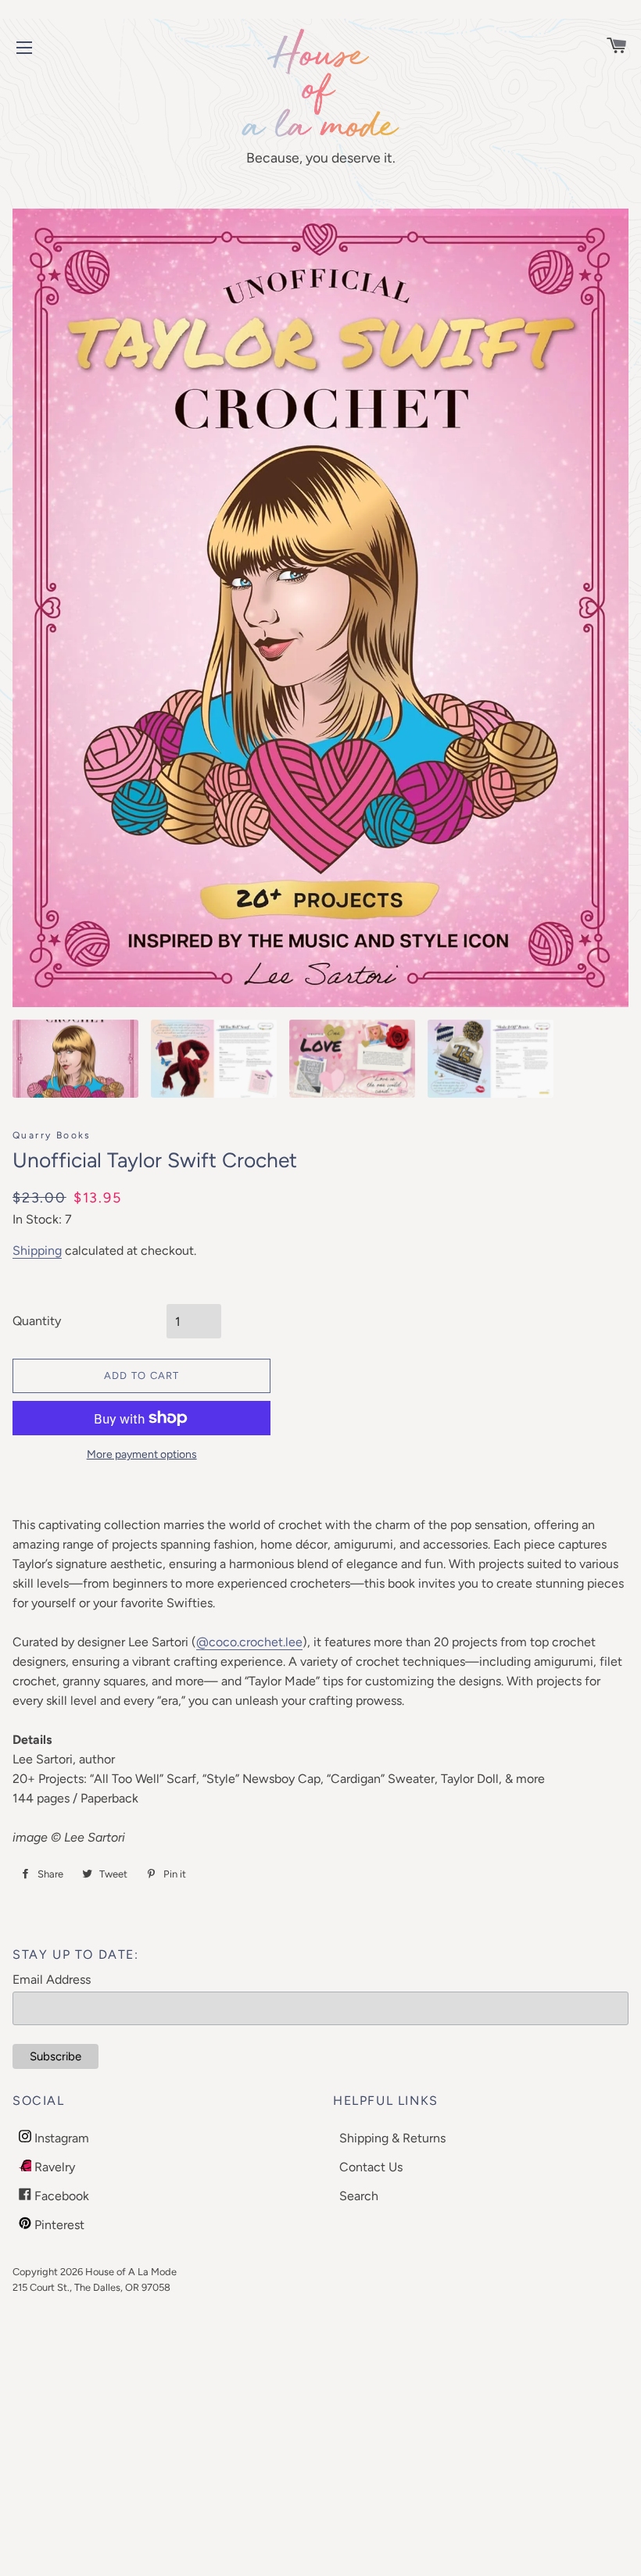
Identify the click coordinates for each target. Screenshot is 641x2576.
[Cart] (609, 47)
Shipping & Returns (392, 2138)
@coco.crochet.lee (249, 1642)
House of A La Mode (131, 2272)
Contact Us (371, 2167)
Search (359, 2196)
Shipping (37, 1250)
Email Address (52, 1979)
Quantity (37, 1321)
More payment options (142, 1454)
